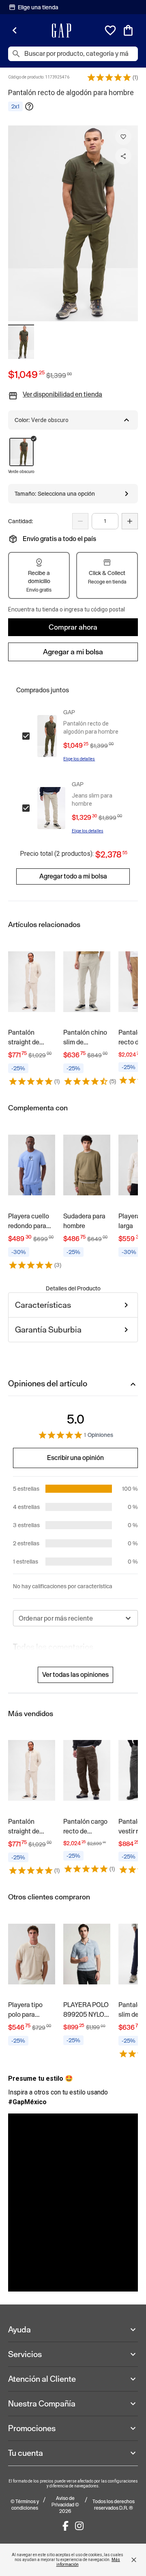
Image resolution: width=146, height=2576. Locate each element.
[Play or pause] (73, 2203)
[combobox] (75, 1618)
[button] (109, 77)
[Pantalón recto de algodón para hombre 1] (21, 342)
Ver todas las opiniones (75, 1675)
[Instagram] (79, 2526)
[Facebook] (65, 2526)
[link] (32, 1012)
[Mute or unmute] (124, 2277)
